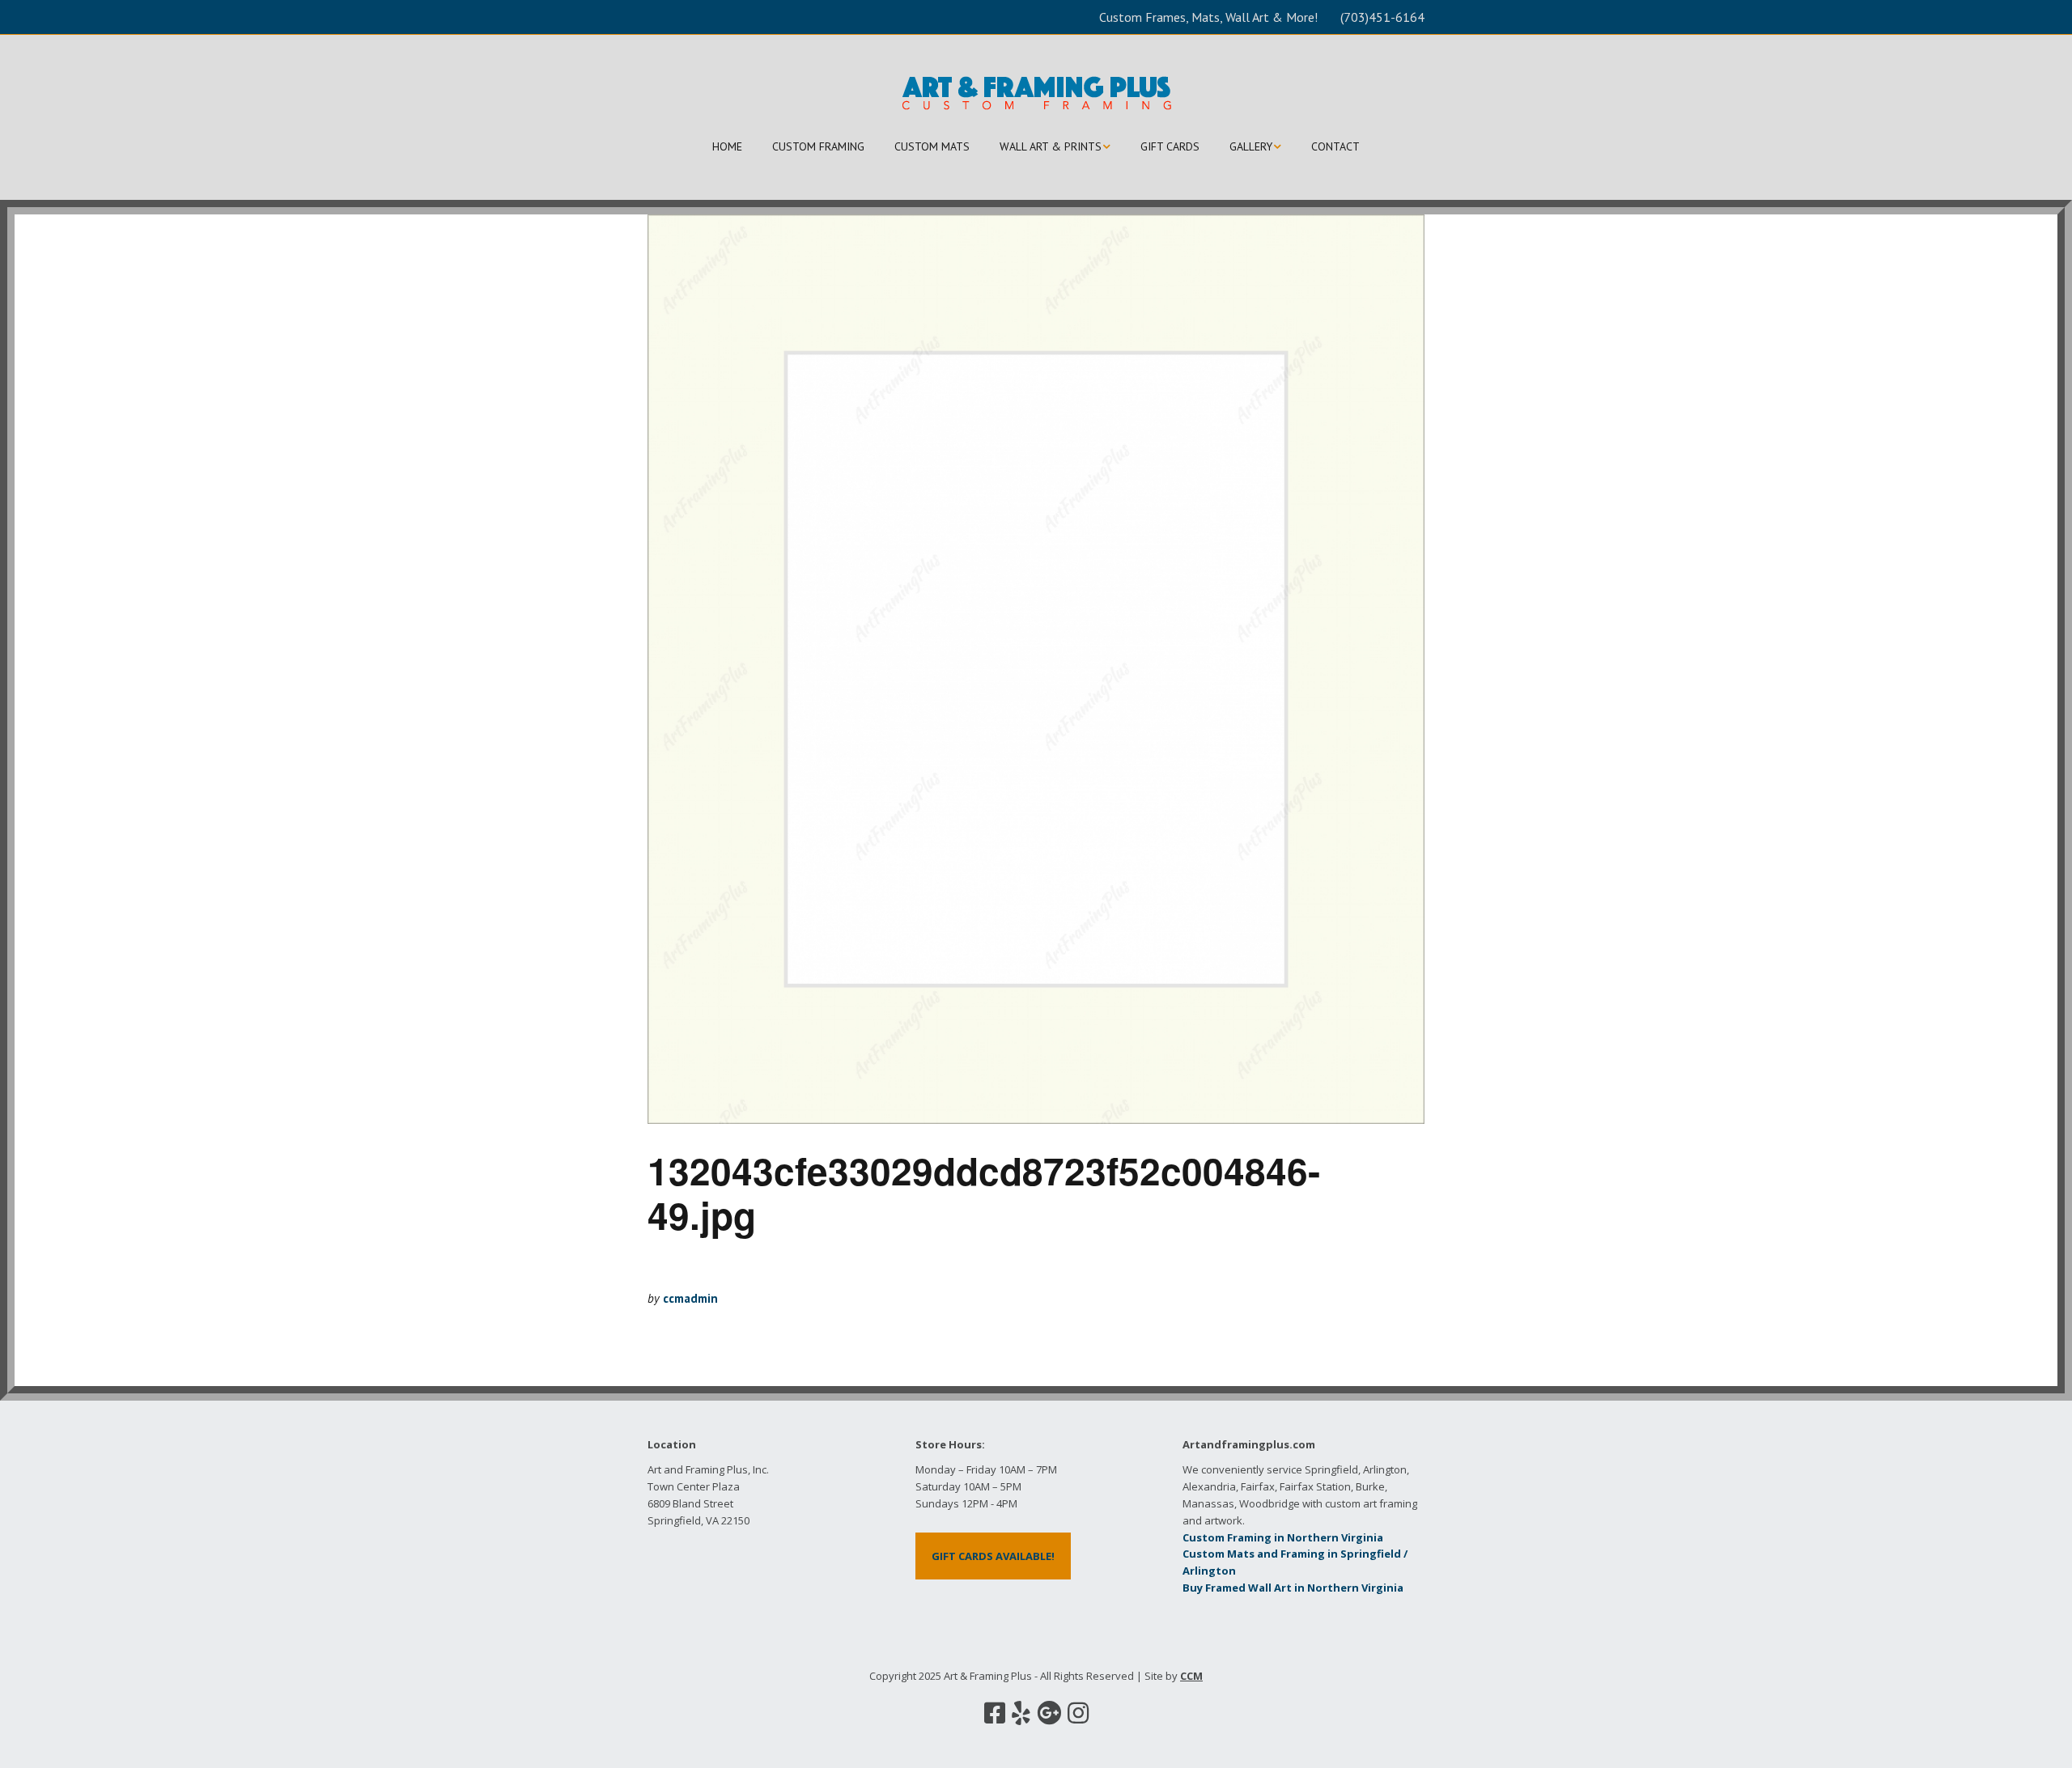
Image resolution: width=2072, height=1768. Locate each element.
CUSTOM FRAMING (818, 146)
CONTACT (1335, 146)
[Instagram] (1078, 1713)
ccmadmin (690, 1298)
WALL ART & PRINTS (1051, 146)
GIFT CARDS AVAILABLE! (993, 1556)
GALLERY (1251, 146)
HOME (727, 146)
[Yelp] (1021, 1713)
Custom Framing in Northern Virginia (1283, 1537)
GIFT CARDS (1170, 146)
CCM (1191, 1676)
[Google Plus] (1049, 1713)
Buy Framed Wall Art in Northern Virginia (1293, 1588)
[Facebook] (995, 1713)
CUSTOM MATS (932, 146)
